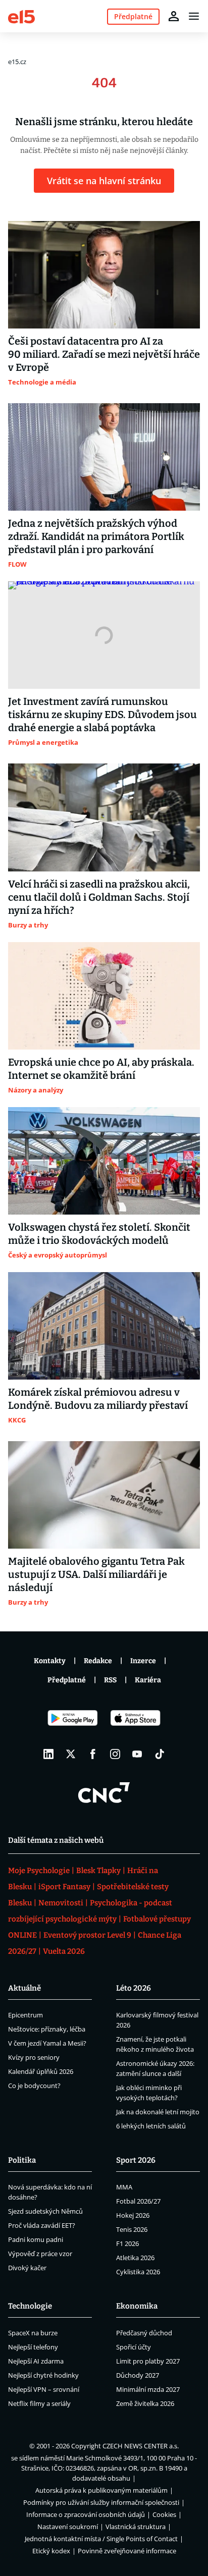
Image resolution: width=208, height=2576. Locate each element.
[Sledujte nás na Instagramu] (115, 1754)
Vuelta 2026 (64, 1951)
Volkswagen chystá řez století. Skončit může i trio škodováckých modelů (99, 1234)
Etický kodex (51, 2551)
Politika (22, 2160)
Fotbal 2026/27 (138, 2201)
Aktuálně (24, 1988)
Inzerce (143, 1661)
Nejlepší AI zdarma (36, 2361)
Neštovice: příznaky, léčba (47, 2029)
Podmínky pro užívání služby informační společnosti (101, 2502)
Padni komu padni (36, 2239)
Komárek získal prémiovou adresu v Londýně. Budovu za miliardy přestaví (98, 1399)
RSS (110, 1680)
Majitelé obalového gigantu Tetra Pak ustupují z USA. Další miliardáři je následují (96, 1574)
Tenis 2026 (132, 2229)
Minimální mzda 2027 (148, 2389)
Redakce (98, 1661)
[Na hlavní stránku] (21, 16)
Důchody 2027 (138, 2375)
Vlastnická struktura (136, 2527)
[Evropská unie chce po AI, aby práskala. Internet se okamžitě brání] (104, 996)
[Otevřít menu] (194, 16)
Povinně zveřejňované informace (127, 2551)
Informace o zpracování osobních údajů (86, 2514)
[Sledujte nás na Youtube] (137, 1754)
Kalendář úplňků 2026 (41, 2071)
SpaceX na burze (33, 2333)
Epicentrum (25, 2015)
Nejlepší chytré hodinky (43, 2375)
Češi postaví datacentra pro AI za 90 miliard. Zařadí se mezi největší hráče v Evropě (104, 354)
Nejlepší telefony (33, 2347)
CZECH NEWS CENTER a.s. (141, 2446)
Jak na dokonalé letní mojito (158, 2112)
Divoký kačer (27, 2268)
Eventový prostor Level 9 (87, 1935)
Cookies (164, 2514)
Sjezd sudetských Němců (45, 2211)
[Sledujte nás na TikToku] (160, 1754)
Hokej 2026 (133, 2215)
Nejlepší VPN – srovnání (44, 2389)
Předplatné (67, 1680)
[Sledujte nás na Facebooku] (93, 1754)
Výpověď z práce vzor (40, 2254)
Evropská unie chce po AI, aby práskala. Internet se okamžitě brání (101, 1069)
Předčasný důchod (144, 2333)
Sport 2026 (136, 2160)
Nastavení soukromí (68, 2527)
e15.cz (17, 62)
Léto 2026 (134, 1988)
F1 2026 (127, 2243)
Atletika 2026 (135, 2258)
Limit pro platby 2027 (148, 2361)
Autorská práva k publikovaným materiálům (101, 2490)
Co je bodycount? (34, 2086)
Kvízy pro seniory (34, 2057)
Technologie (30, 2306)
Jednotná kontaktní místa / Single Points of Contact (101, 2539)
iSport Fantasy (64, 1887)
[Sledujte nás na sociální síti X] (71, 1754)
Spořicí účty (134, 2347)
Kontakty (50, 1661)
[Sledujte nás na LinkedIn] (48, 1754)
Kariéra (148, 1680)
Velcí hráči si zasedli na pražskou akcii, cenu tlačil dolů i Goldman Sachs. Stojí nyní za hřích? (99, 897)
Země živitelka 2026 (145, 2403)
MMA (124, 2187)
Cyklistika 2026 (138, 2272)
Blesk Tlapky (98, 1871)
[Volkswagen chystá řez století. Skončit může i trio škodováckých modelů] (104, 1161)
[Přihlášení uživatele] (174, 16)
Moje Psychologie (39, 1871)
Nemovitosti (61, 1903)
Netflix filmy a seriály (39, 2403)
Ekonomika (137, 2306)
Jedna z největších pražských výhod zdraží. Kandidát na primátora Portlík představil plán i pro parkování (96, 536)
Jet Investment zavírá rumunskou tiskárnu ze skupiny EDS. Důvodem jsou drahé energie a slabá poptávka (102, 715)
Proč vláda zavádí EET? (42, 2225)
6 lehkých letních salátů (151, 2126)
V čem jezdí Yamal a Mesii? (47, 2043)
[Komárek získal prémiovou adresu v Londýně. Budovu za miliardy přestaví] (104, 1326)
